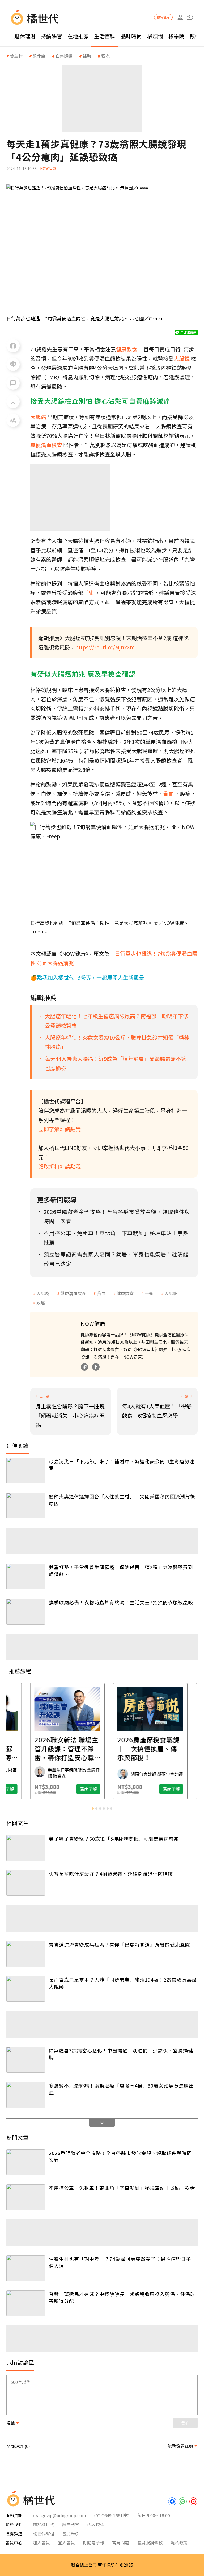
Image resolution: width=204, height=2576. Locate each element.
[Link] (84, 1367)
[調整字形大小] (13, 420)
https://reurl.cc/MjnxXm (105, 647)
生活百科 (105, 36)
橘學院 (176, 36)
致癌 (41, 1303)
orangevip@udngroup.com (59, 2515)
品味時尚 (131, 36)
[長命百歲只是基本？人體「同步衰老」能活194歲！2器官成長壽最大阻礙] (26, 1989)
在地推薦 (78, 36)
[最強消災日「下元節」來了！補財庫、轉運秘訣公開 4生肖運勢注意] (26, 1471)
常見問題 (121, 2542)
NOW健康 (48, 168)
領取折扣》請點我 (59, 1166)
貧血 (101, 1293)
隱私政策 (179, 2542)
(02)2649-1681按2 (112, 2515)
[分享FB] (13, 346)
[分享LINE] (13, 364)
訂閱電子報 (93, 2542)
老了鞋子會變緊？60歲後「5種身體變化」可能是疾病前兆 (114, 1839)
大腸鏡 (171, 1293)
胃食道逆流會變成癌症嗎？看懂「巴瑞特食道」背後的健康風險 (120, 1944)
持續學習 (52, 36)
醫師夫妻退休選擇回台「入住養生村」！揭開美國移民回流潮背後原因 (122, 1500)
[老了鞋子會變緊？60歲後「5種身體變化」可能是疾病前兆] (26, 1848)
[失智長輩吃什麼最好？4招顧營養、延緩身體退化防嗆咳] (26, 1883)
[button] (190, 17)
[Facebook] (96, 1367)
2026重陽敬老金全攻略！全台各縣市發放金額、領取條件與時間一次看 (123, 2156)
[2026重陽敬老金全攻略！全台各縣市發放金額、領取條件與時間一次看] (26, 2162)
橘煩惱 (155, 36)
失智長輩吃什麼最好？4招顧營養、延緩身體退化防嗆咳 (111, 1874)
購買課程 (163, 17)
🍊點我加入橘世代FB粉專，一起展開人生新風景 (87, 977)
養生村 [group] (16, 56)
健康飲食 (125, 1293)
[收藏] (13, 402)
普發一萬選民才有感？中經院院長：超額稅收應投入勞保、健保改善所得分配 (122, 2297)
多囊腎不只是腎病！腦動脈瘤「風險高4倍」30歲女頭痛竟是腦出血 (121, 2089)
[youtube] (193, 2501)
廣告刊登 (71, 2524)
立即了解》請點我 (59, 1129)
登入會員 (66, 2542)
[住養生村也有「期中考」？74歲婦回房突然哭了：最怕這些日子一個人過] (26, 2268)
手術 (149, 1293)
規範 (11, 2423)
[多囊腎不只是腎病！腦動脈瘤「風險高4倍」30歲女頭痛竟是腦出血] (26, 2095)
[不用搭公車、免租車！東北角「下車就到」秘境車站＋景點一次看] (26, 2197)
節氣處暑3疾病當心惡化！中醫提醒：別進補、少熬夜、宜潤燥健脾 (121, 2054)
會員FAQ (70, 2533)
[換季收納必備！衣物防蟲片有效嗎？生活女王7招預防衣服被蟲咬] (26, 1612)
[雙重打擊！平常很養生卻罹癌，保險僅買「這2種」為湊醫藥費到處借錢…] (26, 1576)
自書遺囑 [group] (64, 56)
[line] (183, 2501)
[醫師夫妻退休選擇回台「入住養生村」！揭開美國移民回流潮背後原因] (26, 1506)
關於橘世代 (44, 2524)
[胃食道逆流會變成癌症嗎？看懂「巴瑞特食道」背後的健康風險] (26, 1954)
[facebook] (172, 2501)
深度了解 (40, 1789)
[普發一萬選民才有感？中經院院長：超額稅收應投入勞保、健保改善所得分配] (26, 2303)
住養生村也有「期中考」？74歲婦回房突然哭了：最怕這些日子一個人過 (122, 2262)
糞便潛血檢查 (73, 1293)
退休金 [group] (39, 56)
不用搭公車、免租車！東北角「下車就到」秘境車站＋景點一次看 (122, 2188)
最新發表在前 (180, 2446)
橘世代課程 (44, 2533)
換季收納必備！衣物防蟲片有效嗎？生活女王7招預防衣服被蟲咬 (121, 1602)
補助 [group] (87, 56)
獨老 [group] (105, 56)
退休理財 (25, 36)
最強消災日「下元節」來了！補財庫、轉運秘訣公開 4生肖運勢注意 (122, 1465)
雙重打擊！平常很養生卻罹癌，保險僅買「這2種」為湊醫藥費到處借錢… (121, 1571)
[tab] (93, 1808)
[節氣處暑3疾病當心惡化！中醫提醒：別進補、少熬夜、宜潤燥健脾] (26, 2060)
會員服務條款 (150, 2542)
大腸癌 (43, 1293)
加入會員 (41, 2542)
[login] (180, 17)
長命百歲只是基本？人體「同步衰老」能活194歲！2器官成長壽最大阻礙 (123, 1983)
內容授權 (96, 2524)
